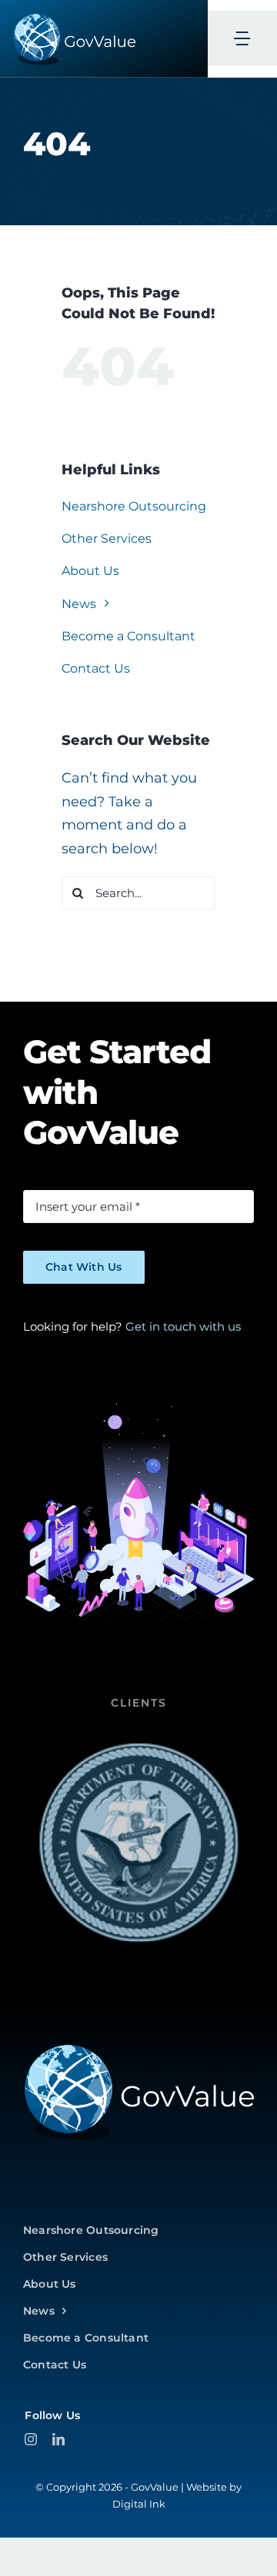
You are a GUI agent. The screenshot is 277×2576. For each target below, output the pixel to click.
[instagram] (31, 2439)
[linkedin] (58, 2439)
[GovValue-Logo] (138, 2049)
